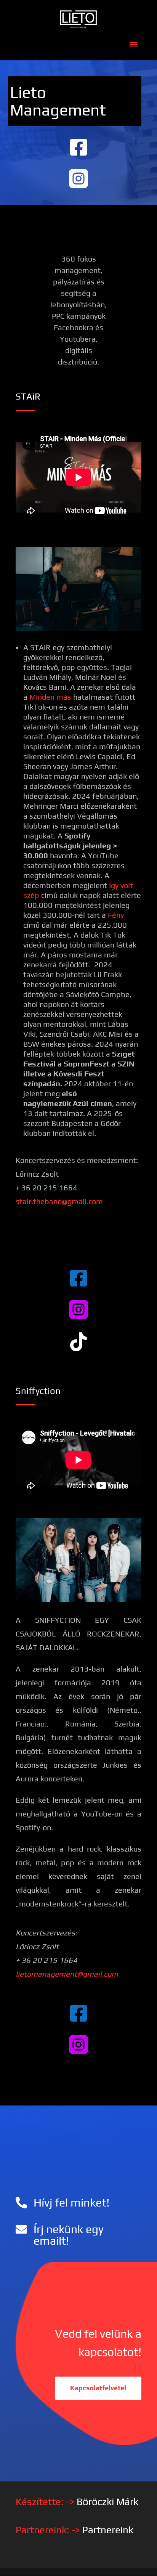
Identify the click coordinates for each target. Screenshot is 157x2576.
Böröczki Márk (107, 2502)
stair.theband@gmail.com (59, 1201)
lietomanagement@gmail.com (67, 1974)
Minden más (50, 697)
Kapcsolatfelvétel (98, 2388)
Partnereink (108, 2530)
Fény (116, 915)
